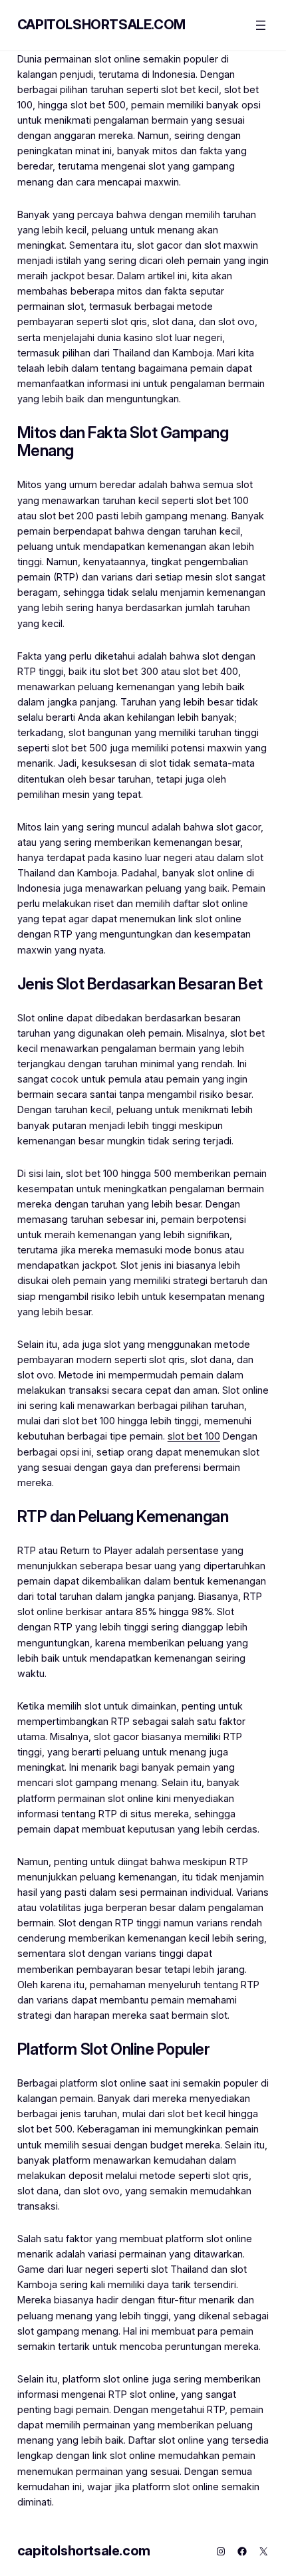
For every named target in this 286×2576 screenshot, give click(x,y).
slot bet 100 (194, 1436)
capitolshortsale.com (101, 25)
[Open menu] (261, 25)
